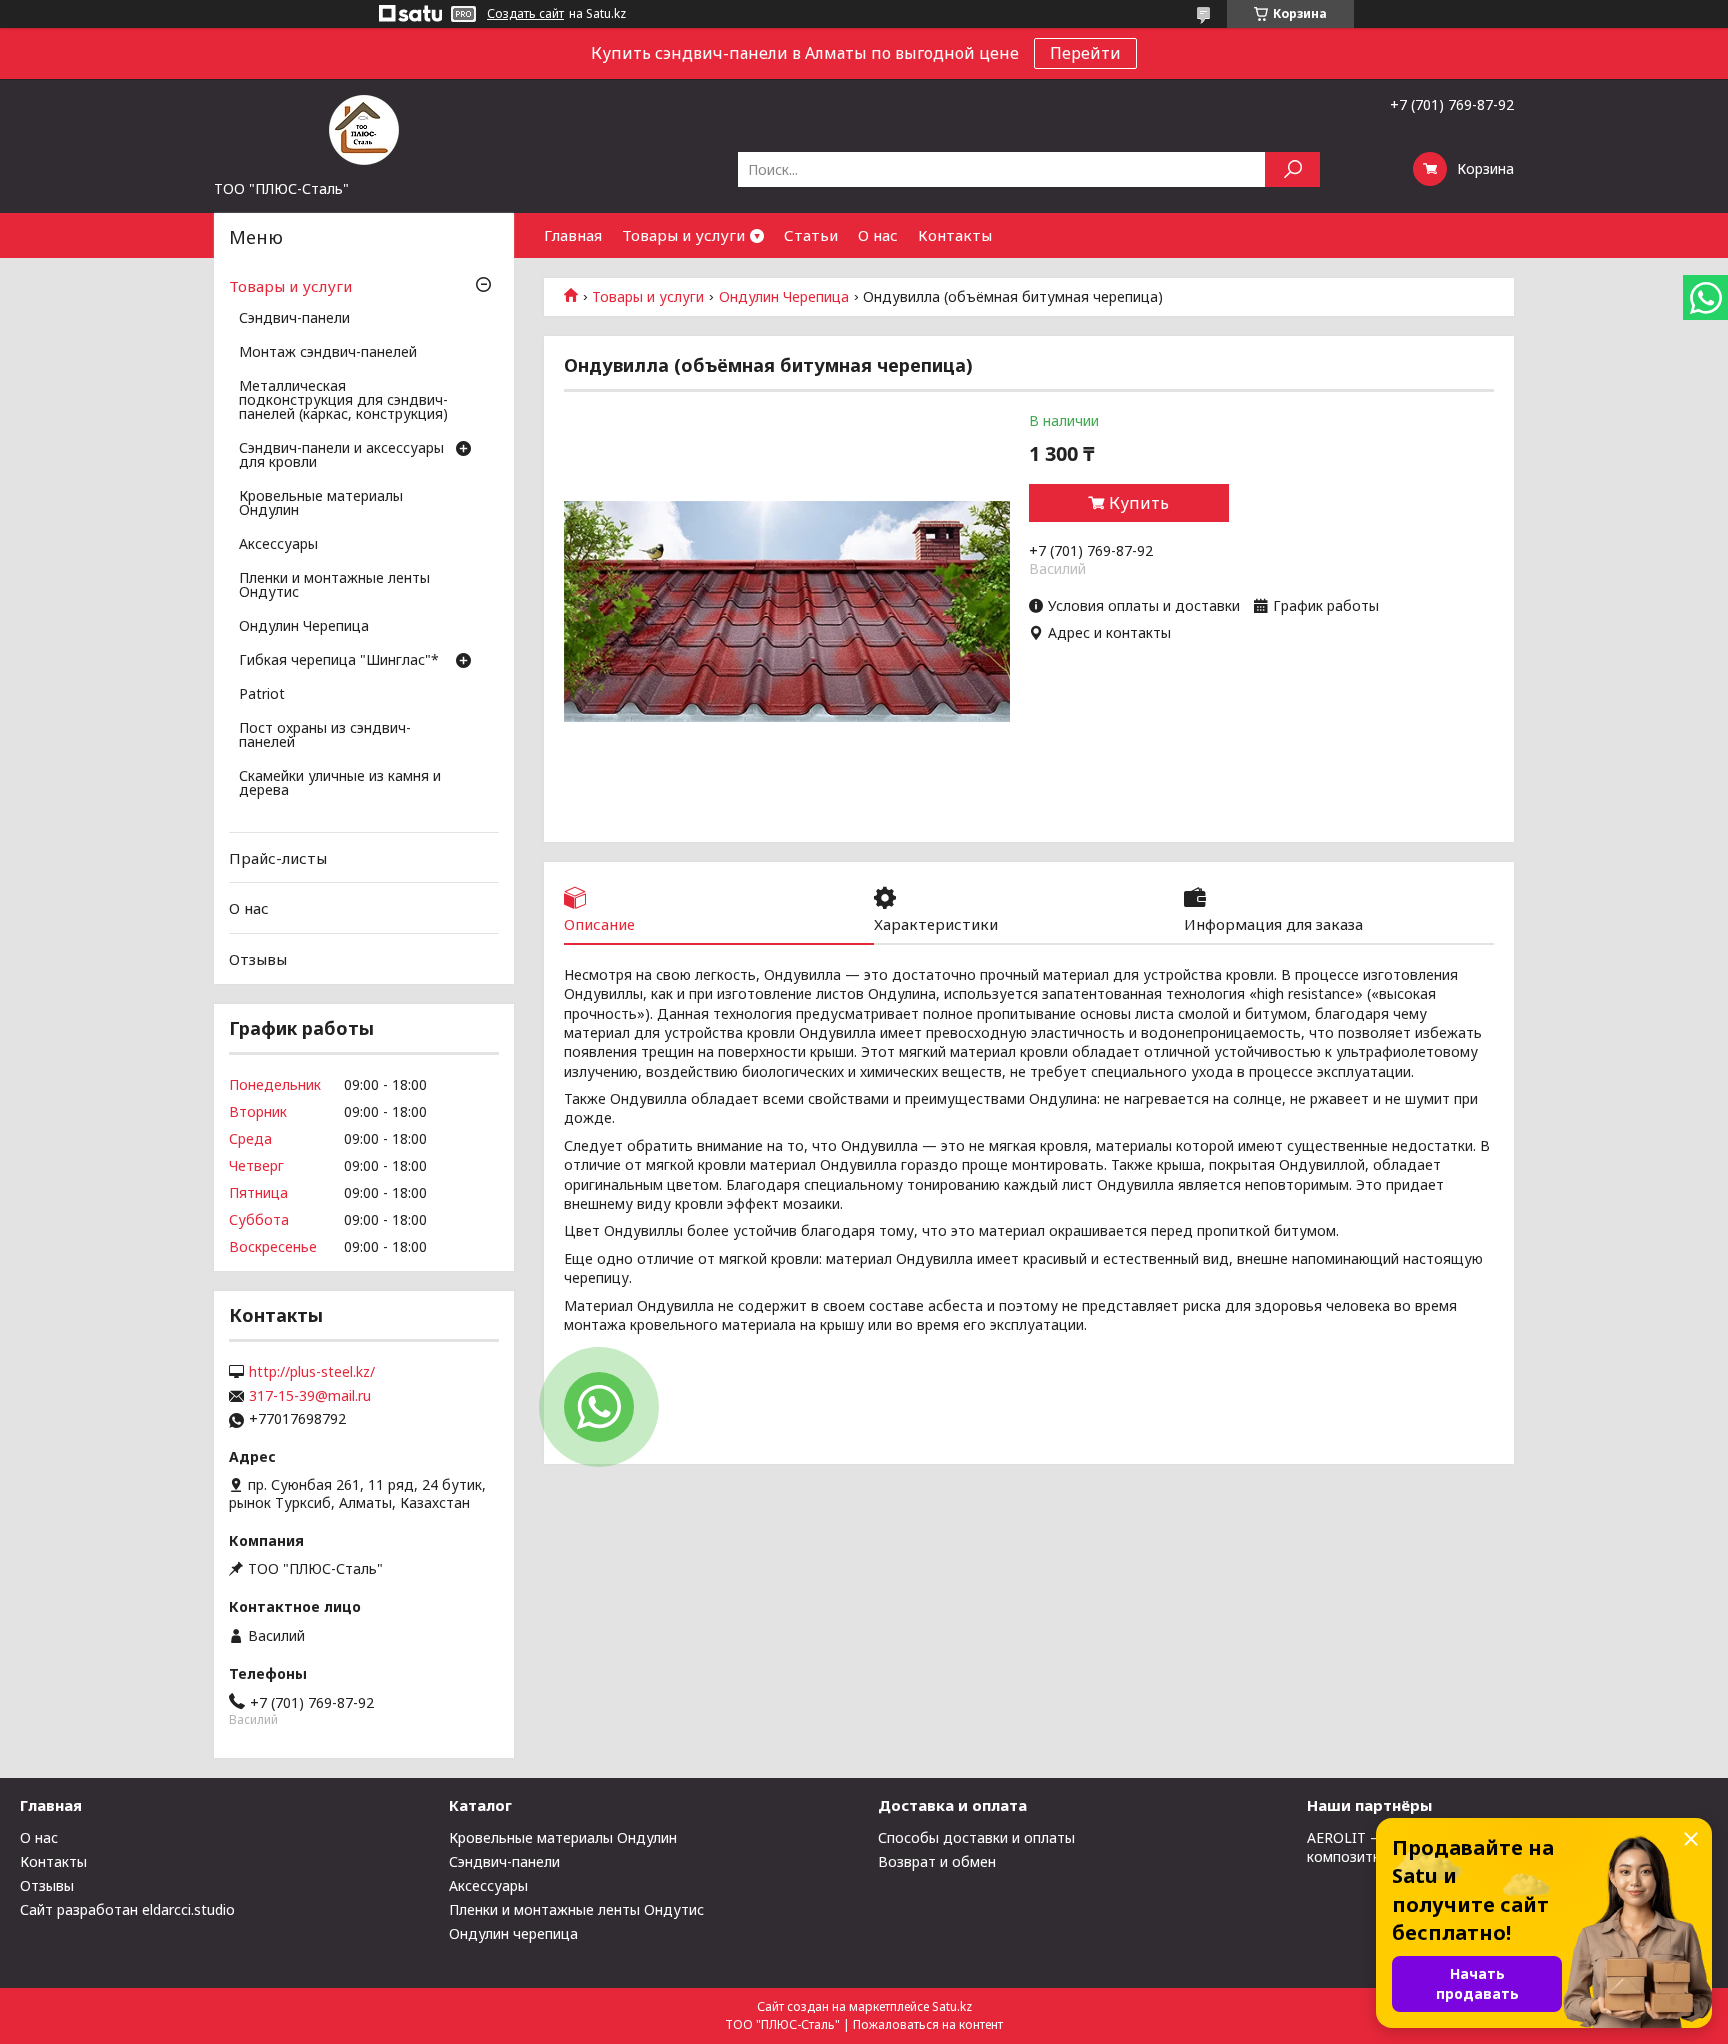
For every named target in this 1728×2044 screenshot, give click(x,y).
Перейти (1085, 53)
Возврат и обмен (937, 1861)
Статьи (811, 235)
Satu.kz (952, 2006)
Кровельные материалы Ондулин (321, 504)
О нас (878, 235)
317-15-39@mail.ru (310, 1396)
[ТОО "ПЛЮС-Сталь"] (364, 129)
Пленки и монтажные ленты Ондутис (334, 586)
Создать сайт (525, 14)
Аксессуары (278, 545)
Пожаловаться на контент (928, 2024)
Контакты (955, 235)
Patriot (262, 695)
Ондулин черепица (513, 1933)
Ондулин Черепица (784, 297)
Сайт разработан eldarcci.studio (127, 1909)
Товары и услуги (683, 235)
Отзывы (258, 959)
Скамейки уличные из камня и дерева (340, 784)
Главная (573, 235)
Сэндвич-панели (294, 319)
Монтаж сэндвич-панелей (328, 353)
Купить (1139, 503)
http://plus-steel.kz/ (312, 1372)
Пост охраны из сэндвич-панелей (325, 736)
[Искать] (1292, 169)
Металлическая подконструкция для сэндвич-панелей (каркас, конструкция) (343, 401)
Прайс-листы (278, 858)
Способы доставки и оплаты (976, 1837)
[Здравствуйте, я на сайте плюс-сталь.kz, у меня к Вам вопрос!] (599, 1407)
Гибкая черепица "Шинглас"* (339, 661)
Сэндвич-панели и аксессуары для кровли (341, 456)
